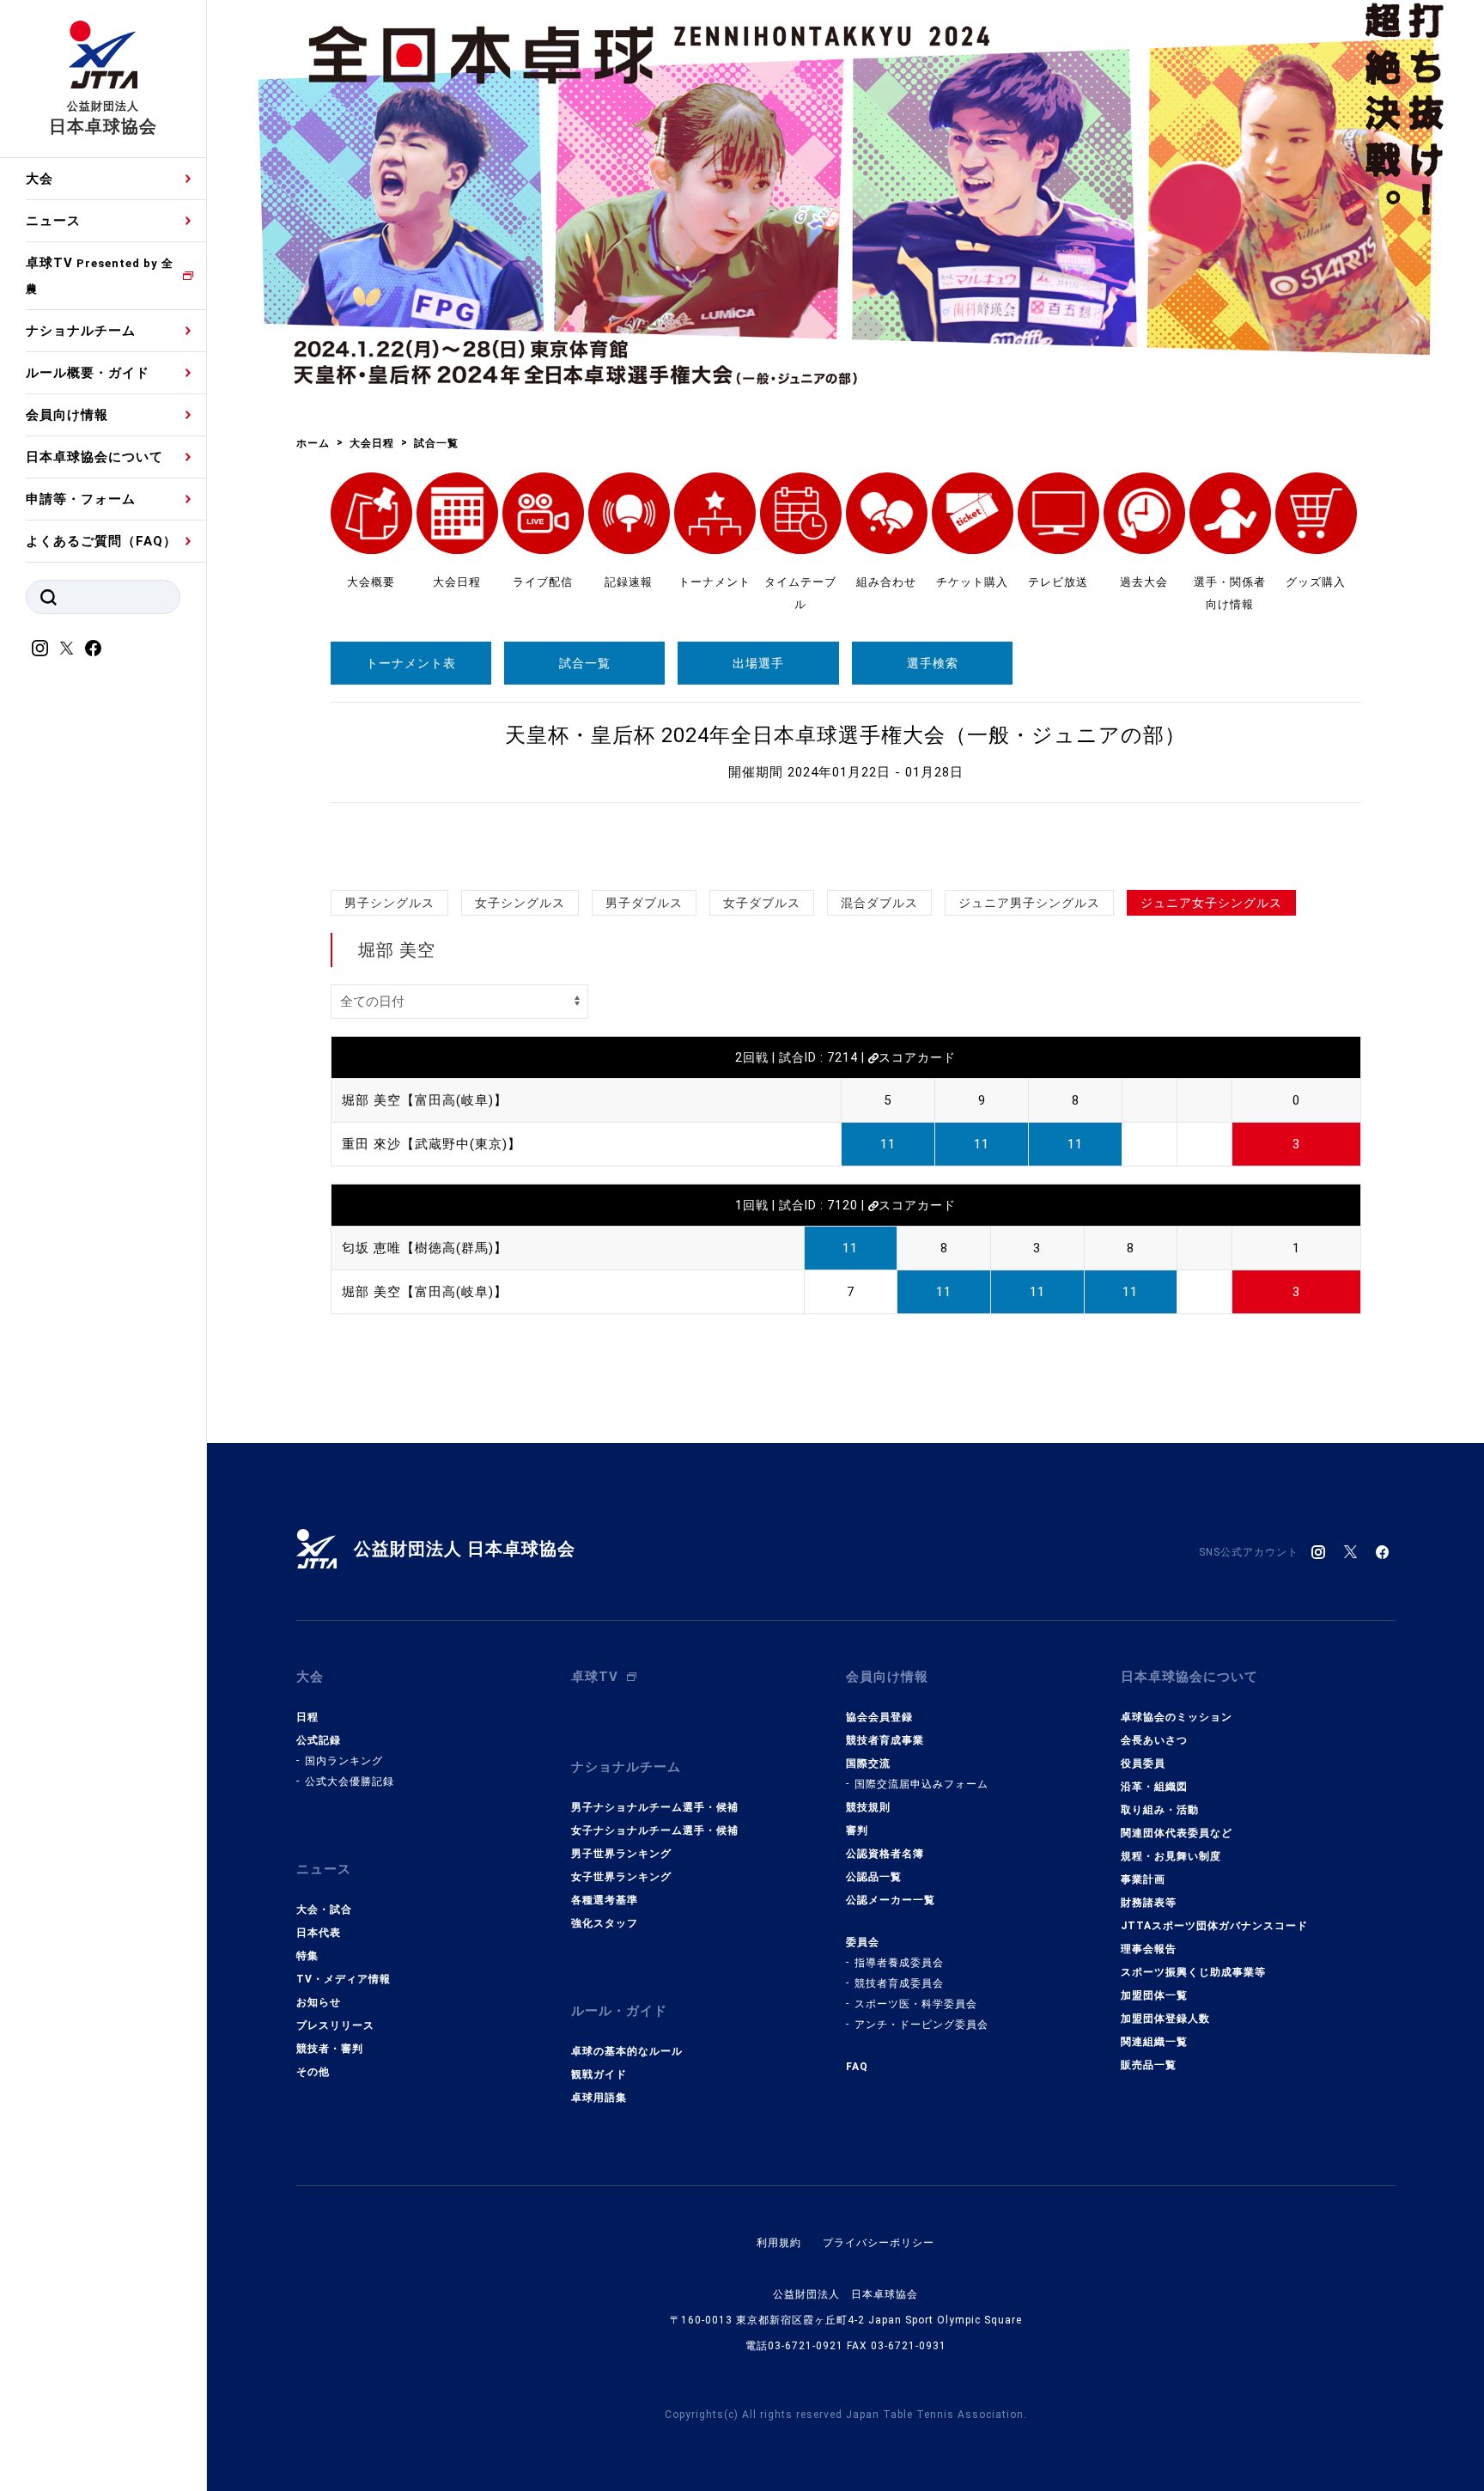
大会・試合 (324, 1909)
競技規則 (868, 1807)
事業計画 (1143, 1879)
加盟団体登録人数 (1165, 2019)
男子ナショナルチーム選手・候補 (655, 1807)
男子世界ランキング (621, 1854)
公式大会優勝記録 (350, 1781)
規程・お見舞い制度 (1171, 1856)
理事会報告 (1149, 1949)
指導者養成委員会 (899, 1963)
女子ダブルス (762, 903)
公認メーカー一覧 (891, 1900)
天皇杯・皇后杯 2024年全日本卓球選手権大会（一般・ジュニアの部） (845, 735)
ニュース (53, 221)
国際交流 (868, 1763)
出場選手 (758, 663)
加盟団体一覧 (1154, 1995)
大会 (40, 179)
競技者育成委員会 (899, 1983)
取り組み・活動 (1160, 1810)
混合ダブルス (879, 903)
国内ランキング (344, 1761)
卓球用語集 (599, 2098)
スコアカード (917, 1057)
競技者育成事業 (885, 1740)
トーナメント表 (411, 663)
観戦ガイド (599, 2074)
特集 (307, 1956)
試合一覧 (585, 663)
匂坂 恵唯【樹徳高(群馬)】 (425, 1248)
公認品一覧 (874, 1877)
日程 (307, 1717)
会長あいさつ (1154, 1740)
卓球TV (100, 275)
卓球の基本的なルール (627, 2051)
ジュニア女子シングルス (1211, 903)
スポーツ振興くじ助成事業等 (1193, 1972)
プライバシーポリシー (879, 2243)
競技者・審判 (330, 2049)
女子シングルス (520, 903)
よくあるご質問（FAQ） (101, 541)
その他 (313, 2072)
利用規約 (779, 2243)
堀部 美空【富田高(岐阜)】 (425, 1100)
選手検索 (933, 663)
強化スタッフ (605, 1923)
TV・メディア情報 (344, 1979)
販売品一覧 (1149, 2065)
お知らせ (319, 2002)
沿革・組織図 (1154, 1787)
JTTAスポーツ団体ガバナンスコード (1214, 1926)
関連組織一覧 (1154, 2042)
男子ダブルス (644, 903)
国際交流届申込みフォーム (921, 1784)
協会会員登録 (879, 1717)
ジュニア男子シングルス (1029, 903)
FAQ (857, 2067)
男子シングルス (389, 903)
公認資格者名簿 (885, 1854)
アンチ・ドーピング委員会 (921, 2025)
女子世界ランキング (621, 1877)
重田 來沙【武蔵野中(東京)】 (432, 1144)
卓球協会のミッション (1177, 1717)
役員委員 (1143, 1763)
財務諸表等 (1149, 1903)
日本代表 (319, 1933)
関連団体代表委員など (1177, 1833)
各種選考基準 (605, 1900)
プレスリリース (335, 2025)
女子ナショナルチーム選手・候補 (655, 1830)
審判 (857, 1830)
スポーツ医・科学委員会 (916, 2004)
